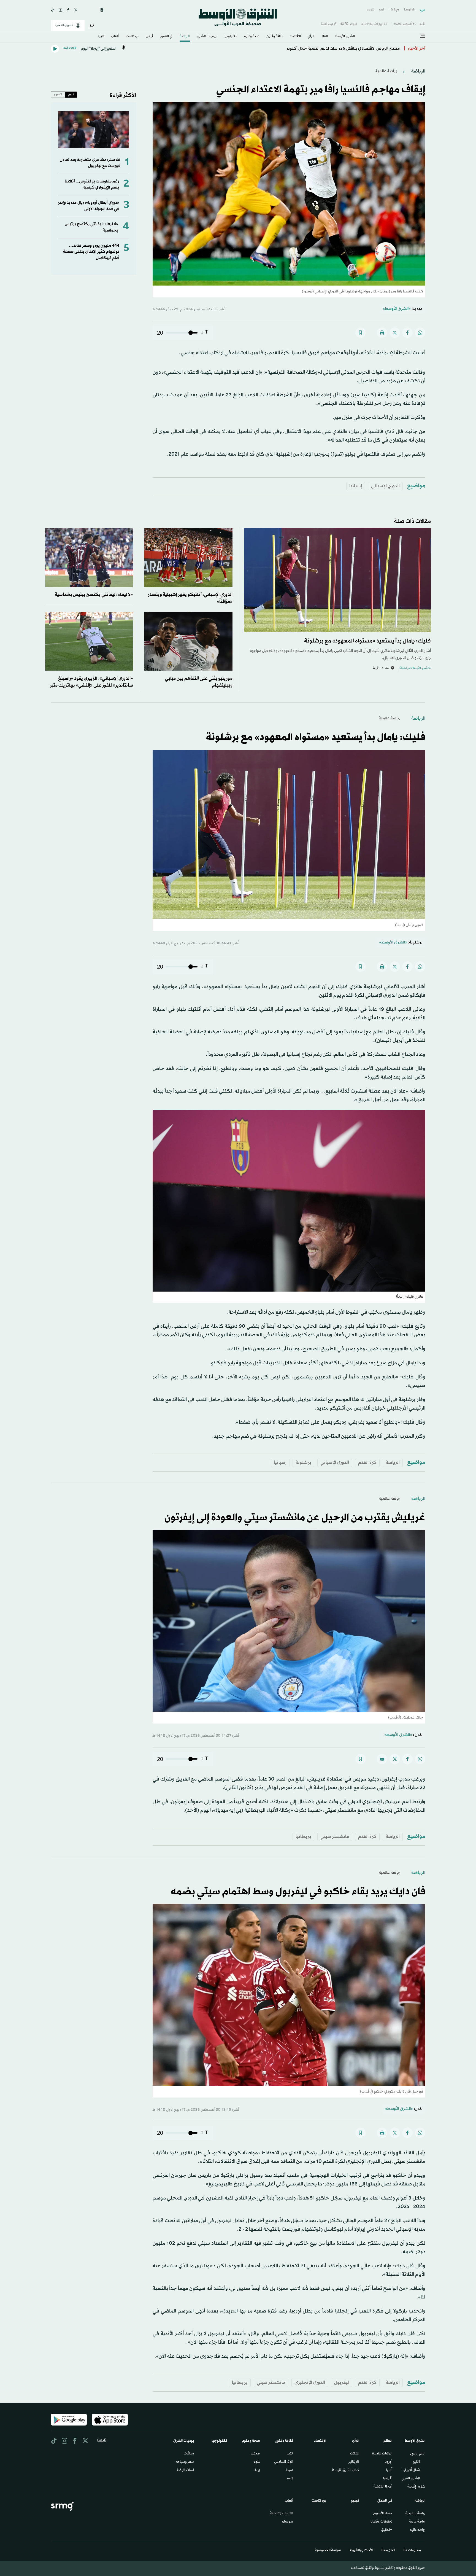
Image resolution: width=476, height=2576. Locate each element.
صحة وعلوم (252, 37)
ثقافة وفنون (274, 37)
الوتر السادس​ (284, 2462)
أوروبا (389, 2462)
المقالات (355, 2454)
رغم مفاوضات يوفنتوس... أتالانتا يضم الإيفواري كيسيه (92, 185)
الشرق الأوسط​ (345, 37)
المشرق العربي (411, 2479)
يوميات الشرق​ (207, 37)
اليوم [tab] (71, 95)
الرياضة (185, 37)
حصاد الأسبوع (383, 2514)
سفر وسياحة (185, 2462)
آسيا (389, 2470)
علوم (257, 2462)
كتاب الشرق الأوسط (345, 2470)
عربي (423, 10)
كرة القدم (367, 1463)
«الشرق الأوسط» (397, 309)
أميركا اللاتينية (383, 2487)
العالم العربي (418, 2454)
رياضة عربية (417, 2522)
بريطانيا (303, 1837)
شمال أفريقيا (411, 2470)
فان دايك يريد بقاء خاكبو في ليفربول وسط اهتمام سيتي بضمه (298, 1892)
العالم (325, 37)
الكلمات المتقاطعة (282, 2514)
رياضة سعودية (415, 2514)
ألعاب (115, 37)
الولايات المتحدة (382, 2454)
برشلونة (303, 1463)
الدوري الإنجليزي (310, 2383)
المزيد (101, 37)
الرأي (311, 37)
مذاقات (189, 2454)
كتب (290, 2454)
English (410, 10)
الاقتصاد (295, 37)
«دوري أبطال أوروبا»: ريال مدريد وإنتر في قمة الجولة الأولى (89, 206)
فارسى (370, 10)
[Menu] (423, 36)
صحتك (255, 2454)
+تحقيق (387, 2530)
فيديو (150, 37)
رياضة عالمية (386, 71)
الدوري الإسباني (385, 486)
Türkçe (394, 10)
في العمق (166, 37)
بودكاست (132, 37)
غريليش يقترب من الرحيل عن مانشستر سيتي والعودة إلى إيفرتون (295, 1518)
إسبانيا (356, 486)
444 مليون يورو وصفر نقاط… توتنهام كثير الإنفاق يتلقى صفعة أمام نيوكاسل (91, 252)
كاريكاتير (354, 2462)
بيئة (257, 2470)
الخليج (416, 2462)
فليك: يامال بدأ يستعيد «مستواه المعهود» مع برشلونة (367, 641)
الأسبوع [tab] (58, 95)
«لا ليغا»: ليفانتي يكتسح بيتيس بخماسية (94, 595)
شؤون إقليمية (416, 2487)
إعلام (290, 2479)
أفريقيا (388, 2479)
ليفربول (342, 2383)
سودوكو (288, 2522)
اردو (382, 10)
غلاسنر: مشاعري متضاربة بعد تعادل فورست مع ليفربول (90, 163)
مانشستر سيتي (335, 1837)
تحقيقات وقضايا (381, 2522)
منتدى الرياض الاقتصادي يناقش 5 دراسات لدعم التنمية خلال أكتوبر (343, 49)
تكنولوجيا (230, 37)
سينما (290, 2470)
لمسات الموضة (185, 2470)
